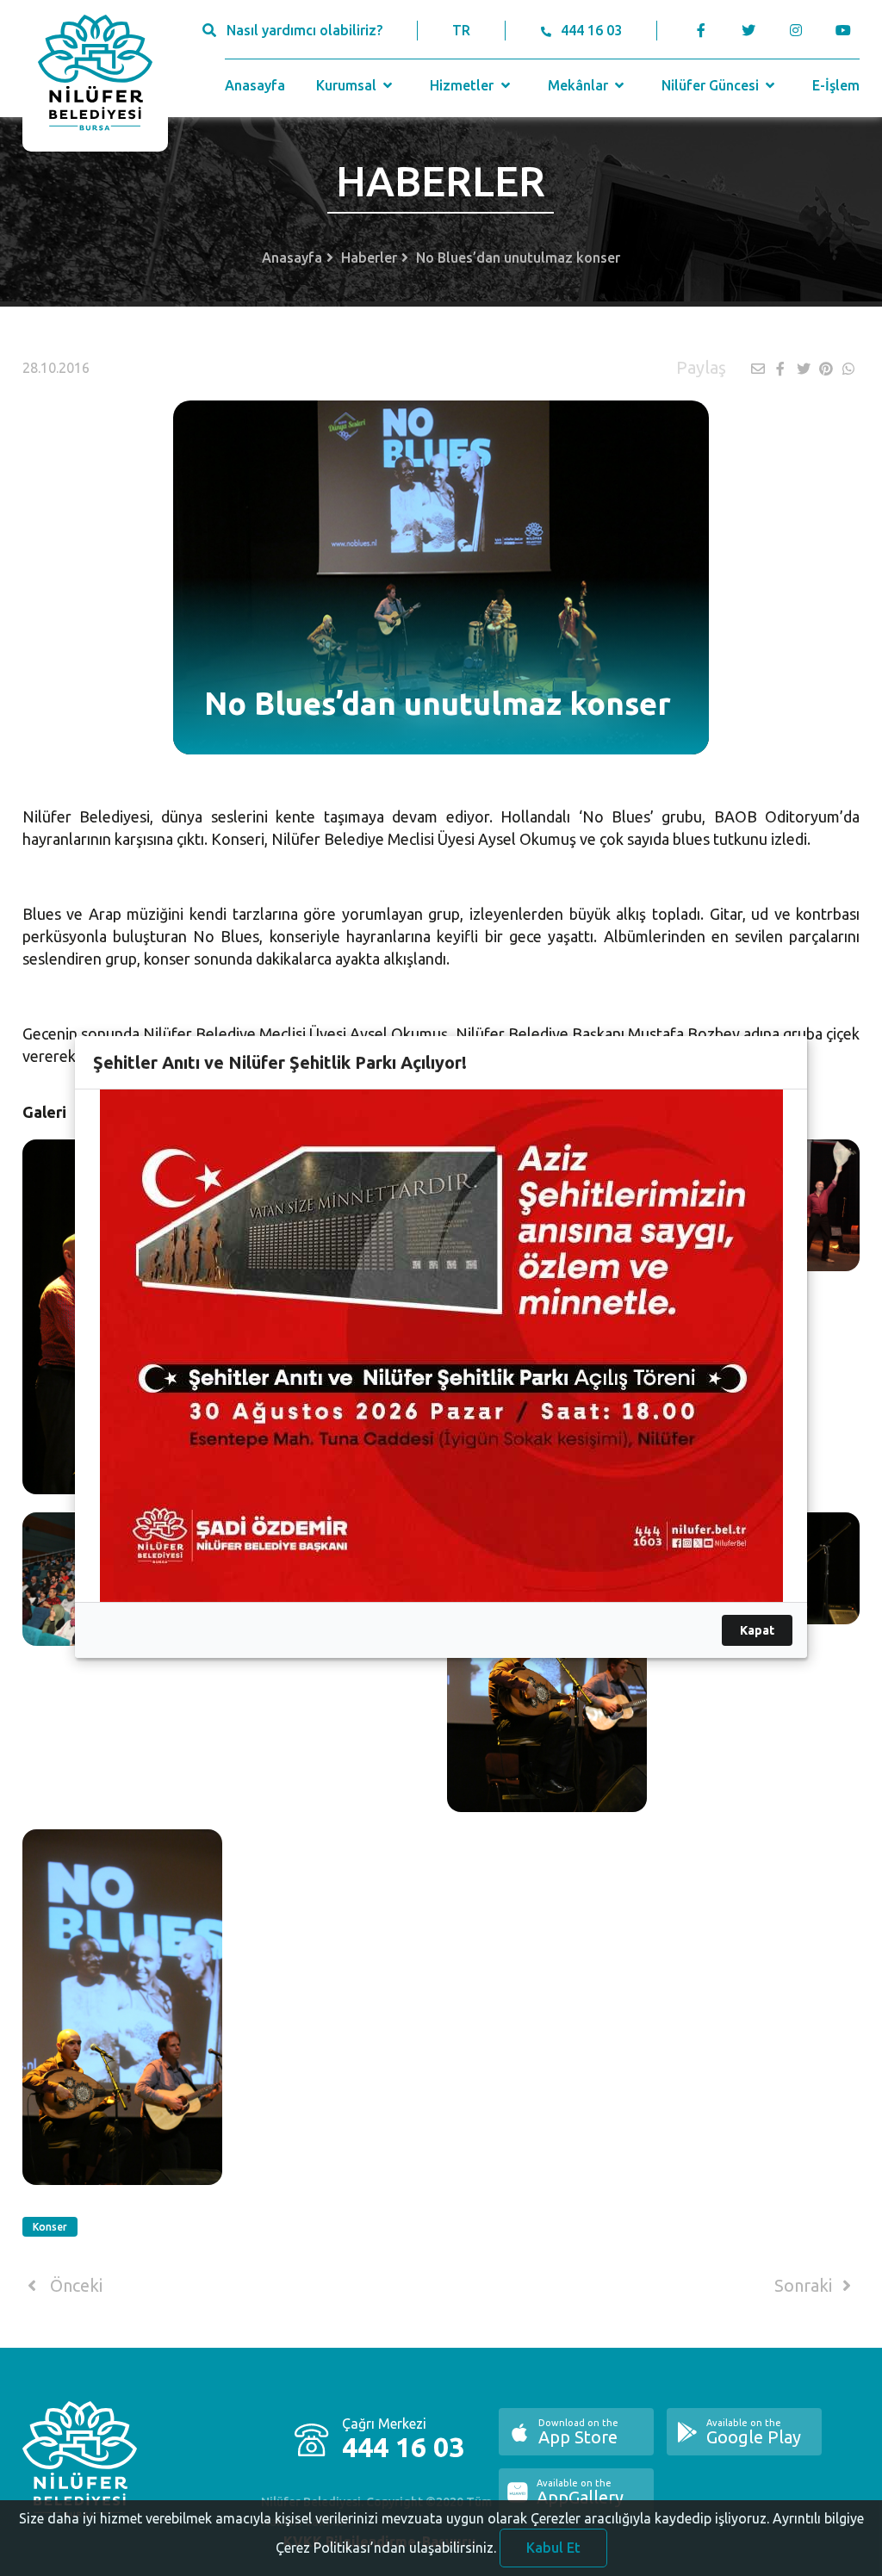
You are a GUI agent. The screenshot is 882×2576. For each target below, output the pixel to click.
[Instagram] (796, 30)
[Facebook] (702, 30)
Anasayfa (255, 85)
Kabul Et (553, 2548)
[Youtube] (848, 30)
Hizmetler (463, 85)
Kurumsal (348, 85)
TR (461, 30)
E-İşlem (836, 85)
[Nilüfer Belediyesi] (95, 76)
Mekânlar (580, 85)
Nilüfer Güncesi (712, 85)
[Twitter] (749, 30)
